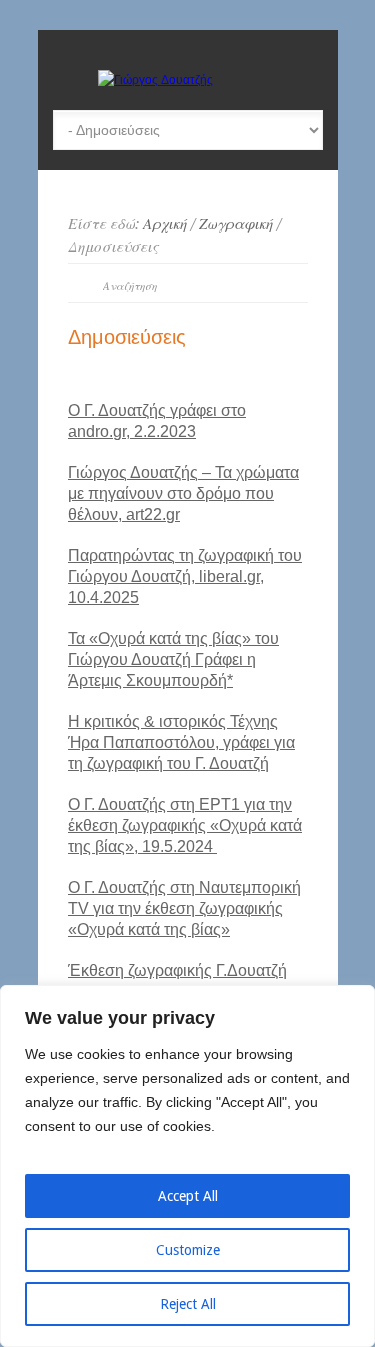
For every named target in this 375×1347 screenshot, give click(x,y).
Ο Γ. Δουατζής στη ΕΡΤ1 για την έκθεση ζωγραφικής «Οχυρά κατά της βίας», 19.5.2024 (185, 825)
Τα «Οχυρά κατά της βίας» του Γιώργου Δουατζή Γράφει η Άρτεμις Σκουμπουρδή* (173, 659)
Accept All (188, 1196)
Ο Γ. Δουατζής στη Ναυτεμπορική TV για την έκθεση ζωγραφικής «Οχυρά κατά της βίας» (184, 908)
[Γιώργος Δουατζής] (155, 80)
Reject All (188, 1304)
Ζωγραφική (236, 224)
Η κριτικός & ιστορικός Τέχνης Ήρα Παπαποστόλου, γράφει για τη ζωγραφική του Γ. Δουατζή (181, 742)
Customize (188, 1250)
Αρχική (165, 224)
